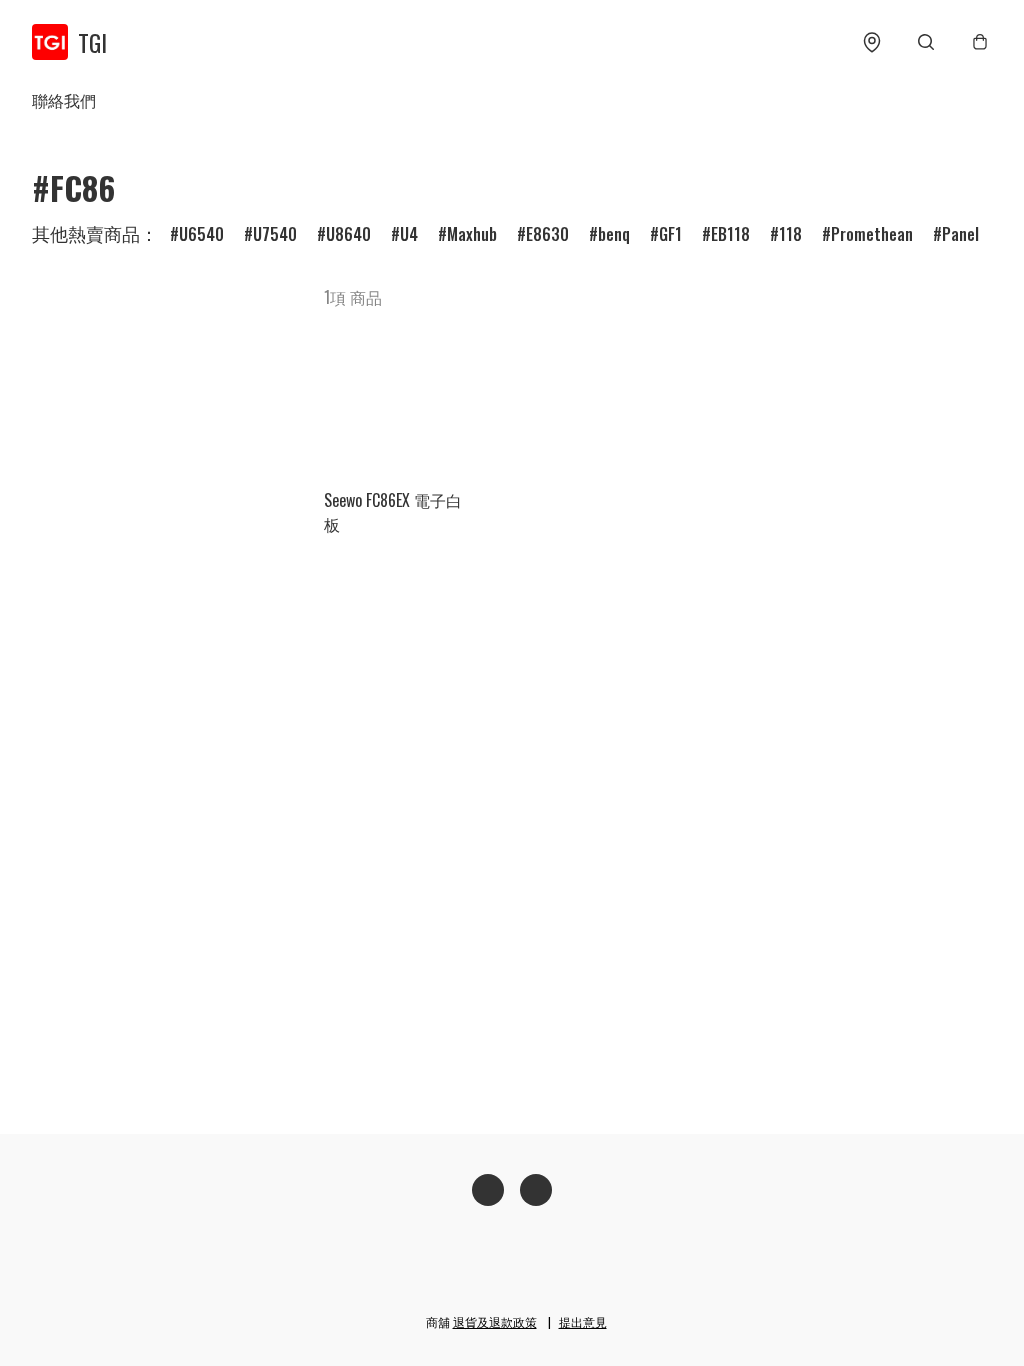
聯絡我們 (64, 100)
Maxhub (472, 234)
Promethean (872, 234)
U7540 (275, 234)
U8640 (348, 234)
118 (790, 234)
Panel (960, 234)
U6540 (201, 234)
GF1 (670, 234)
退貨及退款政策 (495, 1321)
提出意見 (583, 1321)
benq (614, 234)
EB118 (730, 234)
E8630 (547, 234)
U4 (409, 234)
